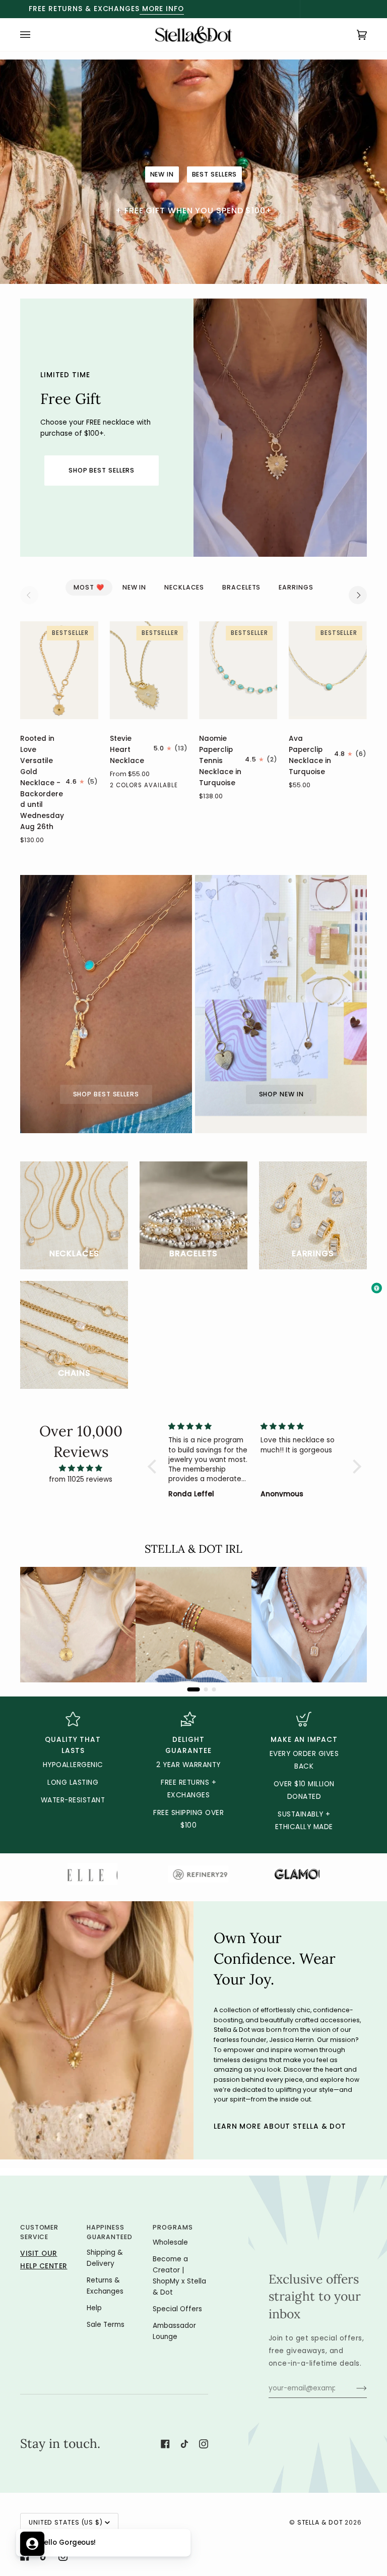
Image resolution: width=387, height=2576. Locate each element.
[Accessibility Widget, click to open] (377, 1288)
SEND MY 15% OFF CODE (282, 1356)
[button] (103, 2543)
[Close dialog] (357, 1190)
